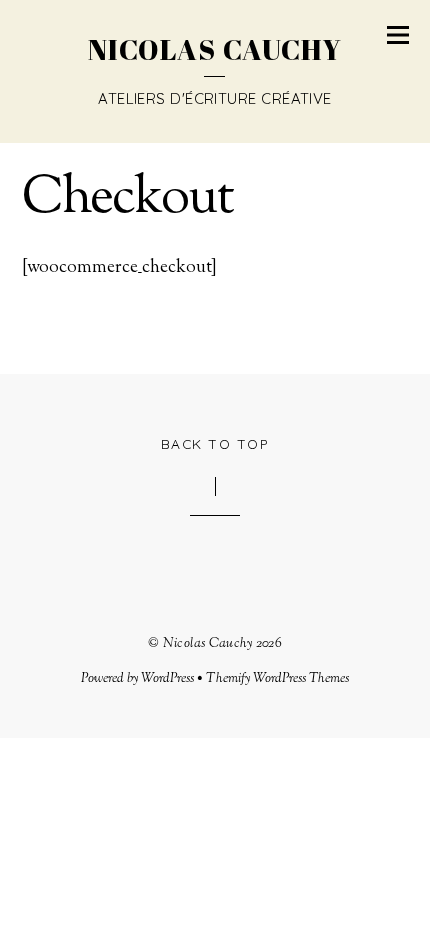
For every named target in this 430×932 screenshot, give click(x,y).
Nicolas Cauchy (208, 643)
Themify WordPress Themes (277, 678)
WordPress (167, 678)
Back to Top (215, 443)
